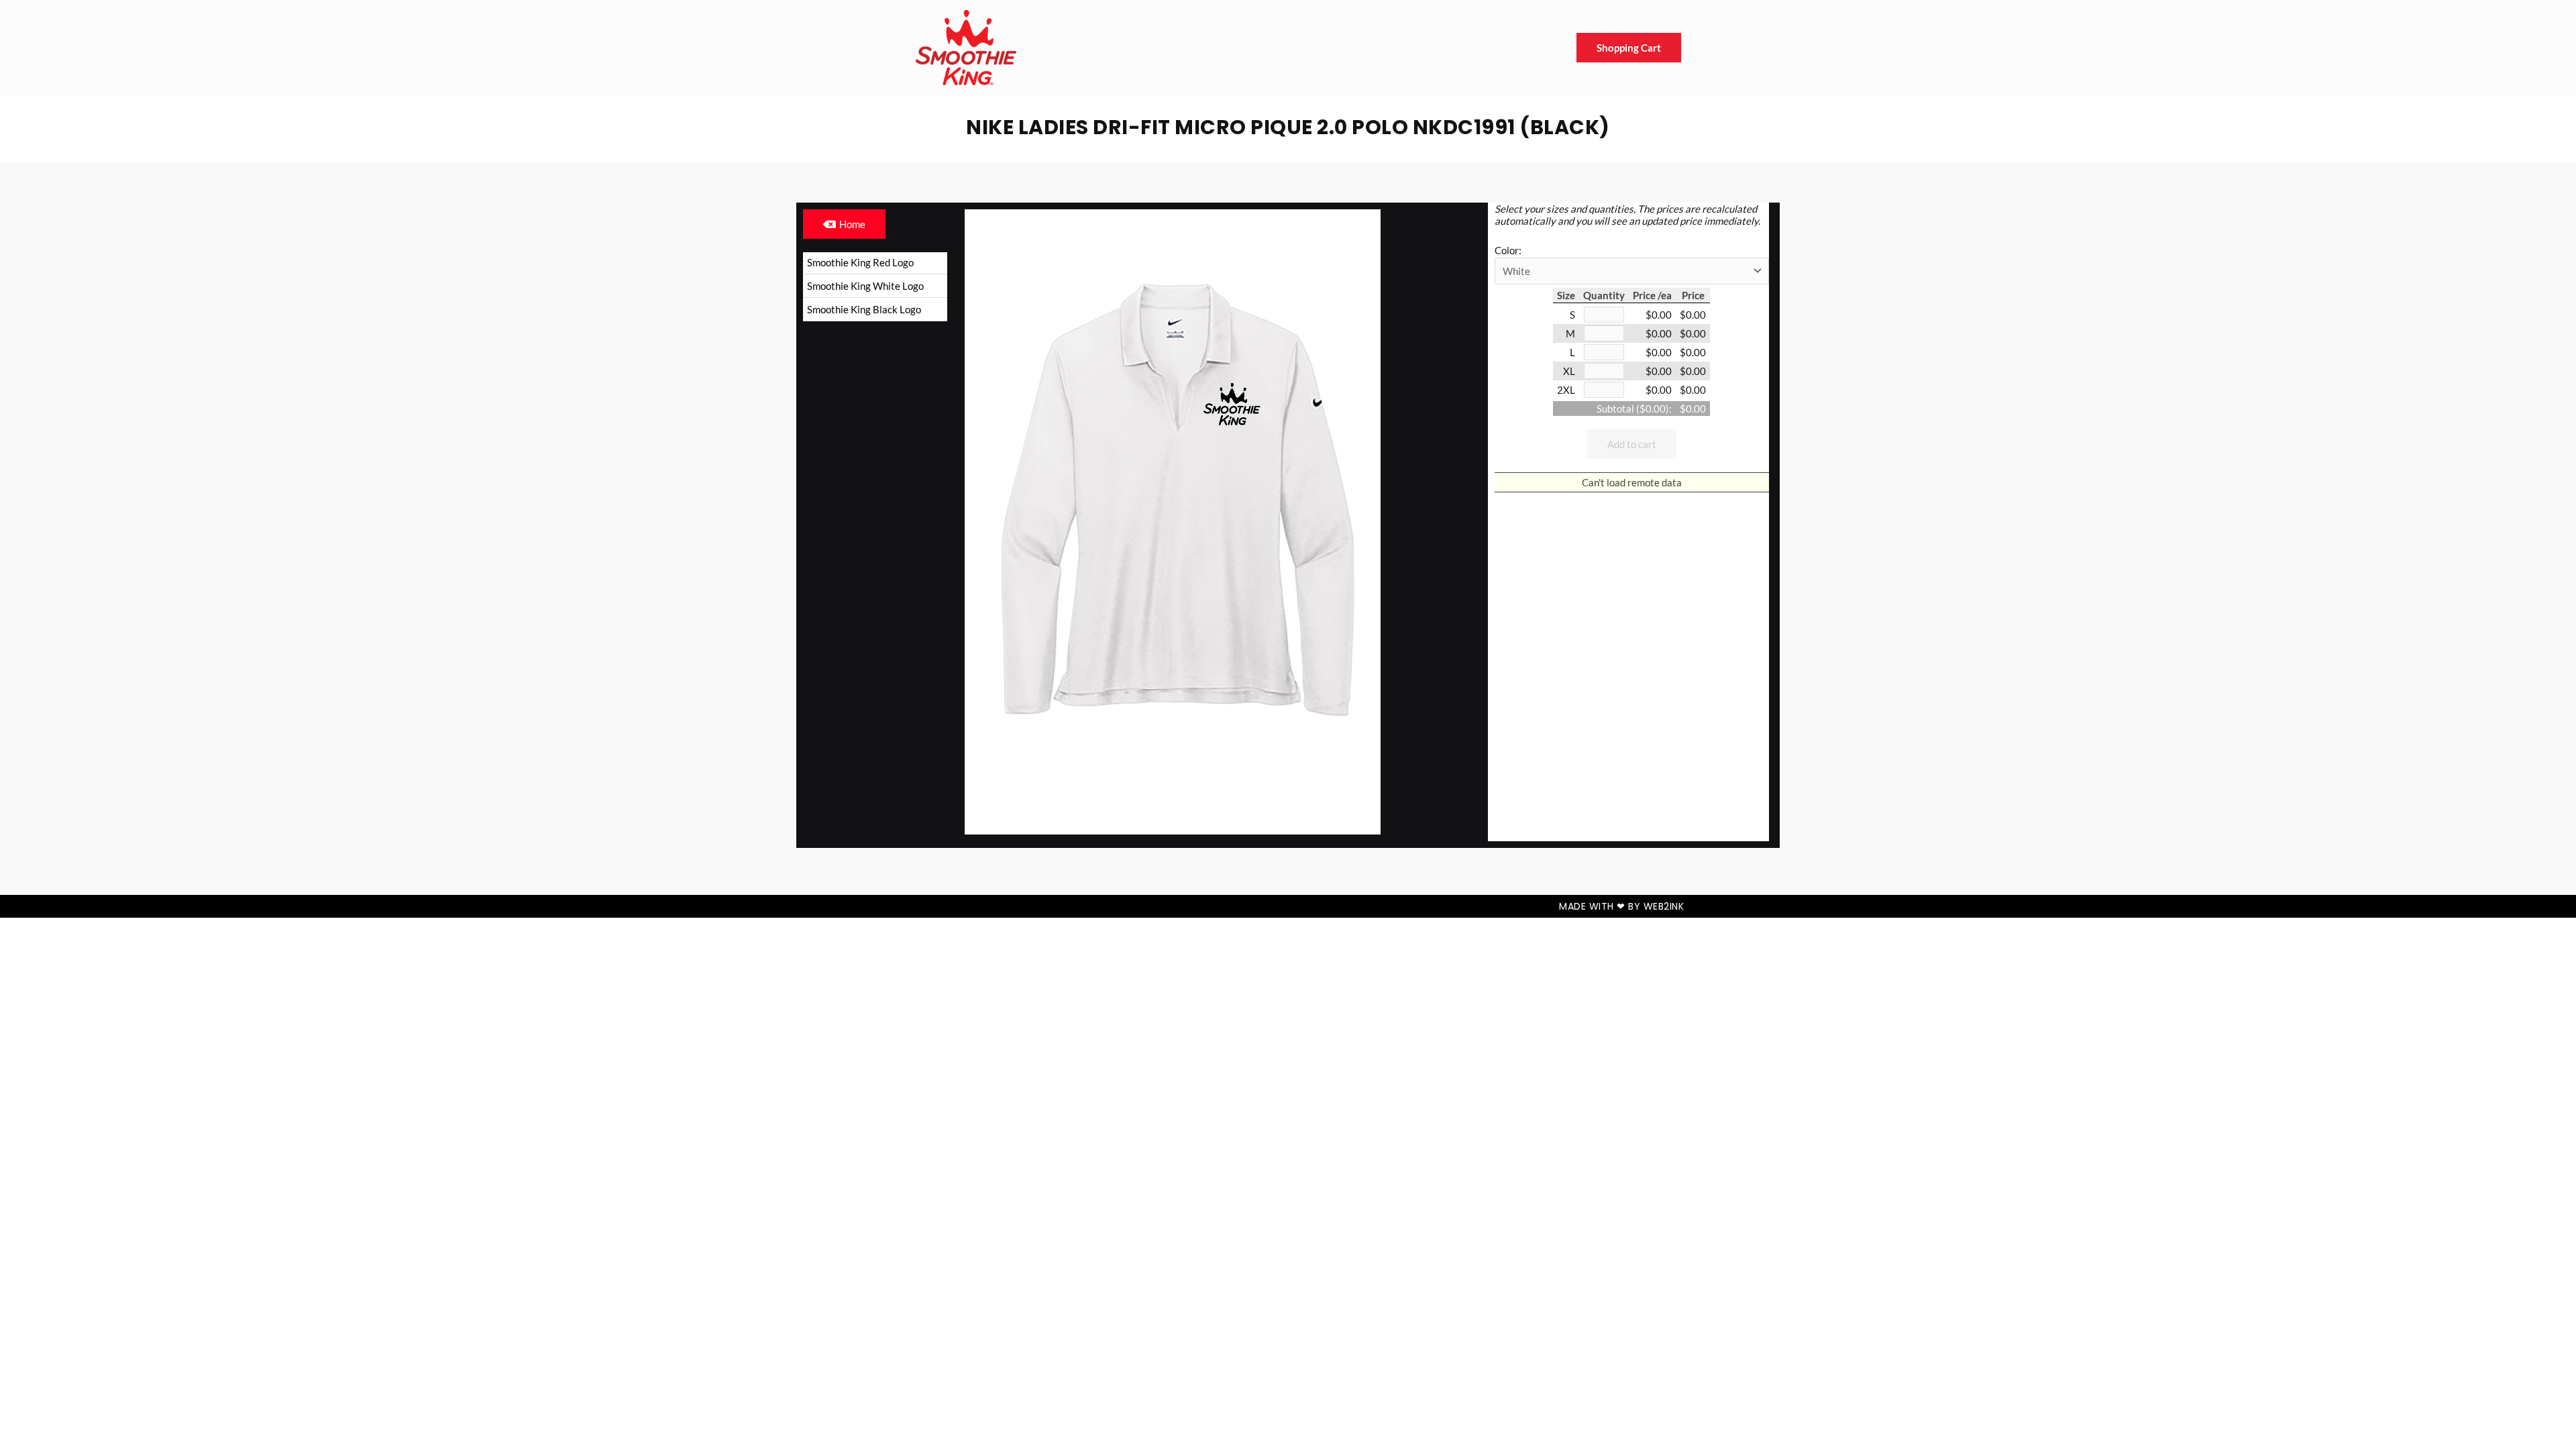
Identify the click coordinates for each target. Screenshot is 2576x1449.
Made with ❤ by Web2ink (1621, 906)
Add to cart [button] (1632, 444)
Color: (1508, 250)
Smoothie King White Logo (865, 286)
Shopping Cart (1629, 48)
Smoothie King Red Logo (860, 262)
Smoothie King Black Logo (864, 309)
